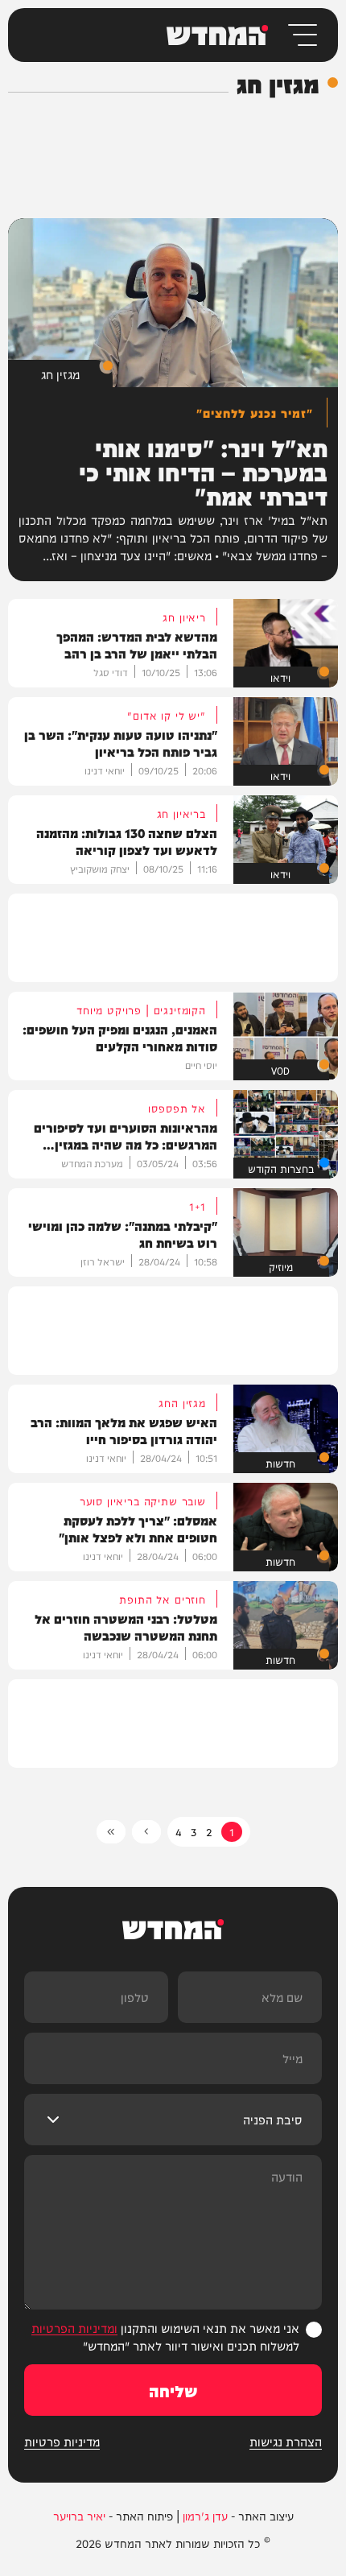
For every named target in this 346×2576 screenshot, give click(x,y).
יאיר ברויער (79, 2516)
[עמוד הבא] (146, 1832)
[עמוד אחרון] (111, 1832)
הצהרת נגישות (286, 2442)
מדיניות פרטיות (62, 2442)
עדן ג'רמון (205, 2516)
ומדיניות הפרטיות (74, 2328)
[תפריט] (301, 35)
